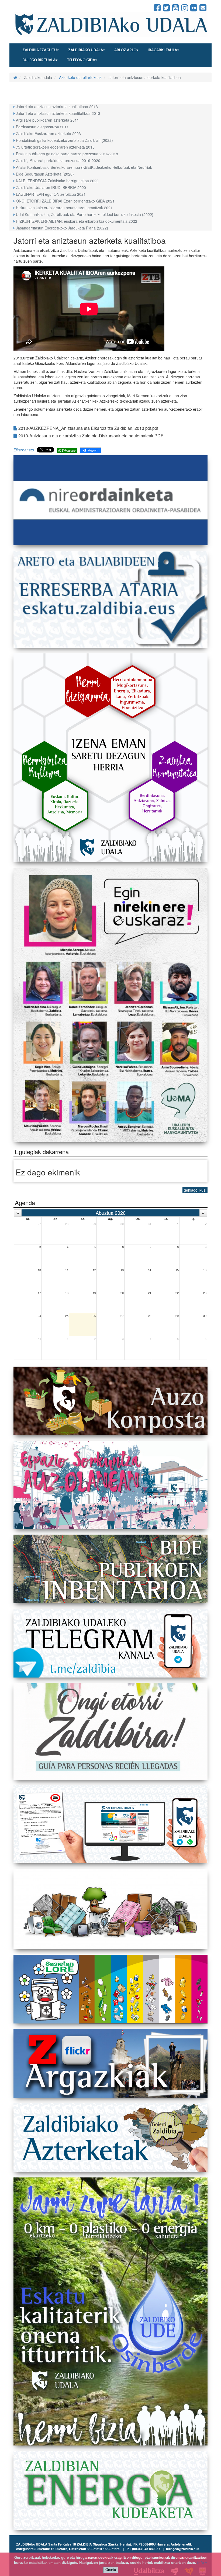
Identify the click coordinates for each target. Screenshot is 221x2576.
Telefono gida (81, 60)
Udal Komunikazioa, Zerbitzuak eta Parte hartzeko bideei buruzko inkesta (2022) (85, 214)
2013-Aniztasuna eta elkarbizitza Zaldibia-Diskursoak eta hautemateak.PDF (90, 436)
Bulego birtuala (39, 60)
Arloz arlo (125, 50)
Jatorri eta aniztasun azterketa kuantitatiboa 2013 (58, 113)
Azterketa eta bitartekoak (80, 77)
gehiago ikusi (195, 1190)
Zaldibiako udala (86, 50)
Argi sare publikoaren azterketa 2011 (47, 120)
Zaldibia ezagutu (40, 50)
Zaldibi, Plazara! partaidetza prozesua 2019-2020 (58, 160)
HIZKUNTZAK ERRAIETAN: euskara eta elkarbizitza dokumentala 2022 (77, 221)
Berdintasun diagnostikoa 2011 (42, 127)
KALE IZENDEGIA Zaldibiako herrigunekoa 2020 (57, 181)
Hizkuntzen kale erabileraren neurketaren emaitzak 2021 (64, 208)
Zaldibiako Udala (33, 8)
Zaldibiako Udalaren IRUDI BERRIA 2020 (51, 187)
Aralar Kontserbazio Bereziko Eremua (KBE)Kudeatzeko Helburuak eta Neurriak (84, 167)
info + (202, 2563)
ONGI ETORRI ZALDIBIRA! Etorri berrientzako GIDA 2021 (65, 201)
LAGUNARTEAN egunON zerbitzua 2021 (51, 194)
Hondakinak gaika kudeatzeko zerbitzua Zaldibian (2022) (64, 140)
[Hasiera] (15, 77)
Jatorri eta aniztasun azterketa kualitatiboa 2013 (57, 107)
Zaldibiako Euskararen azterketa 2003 (48, 133)
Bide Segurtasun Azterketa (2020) (45, 174)
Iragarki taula (162, 50)
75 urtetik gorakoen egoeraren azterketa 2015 (55, 147)
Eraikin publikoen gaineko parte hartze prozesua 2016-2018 (67, 154)
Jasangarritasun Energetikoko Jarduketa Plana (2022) (62, 228)
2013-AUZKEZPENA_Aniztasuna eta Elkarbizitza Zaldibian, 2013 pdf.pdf (88, 428)
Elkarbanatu (24, 450)
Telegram (92, 450)
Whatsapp (68, 450)
